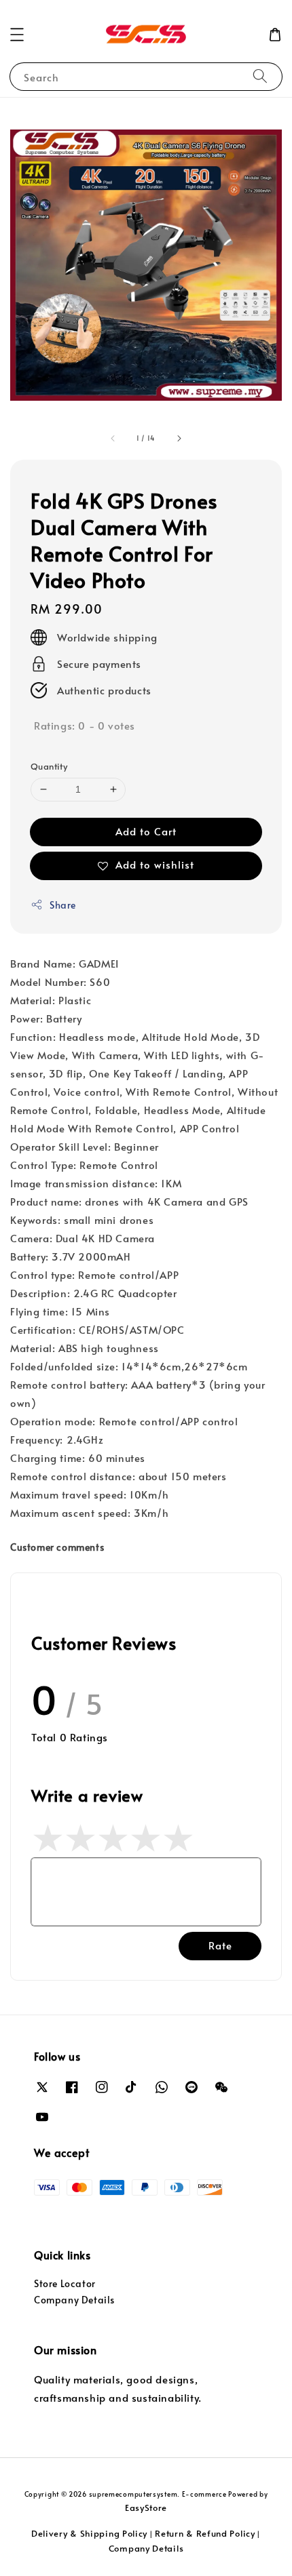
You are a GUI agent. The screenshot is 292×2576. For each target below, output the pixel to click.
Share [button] (63, 905)
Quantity (49, 766)
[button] (17, 35)
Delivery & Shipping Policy (89, 2533)
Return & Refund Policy (205, 2533)
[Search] (260, 76)
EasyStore (146, 2508)
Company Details (74, 2300)
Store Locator (65, 2283)
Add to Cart (146, 831)
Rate (220, 1945)
